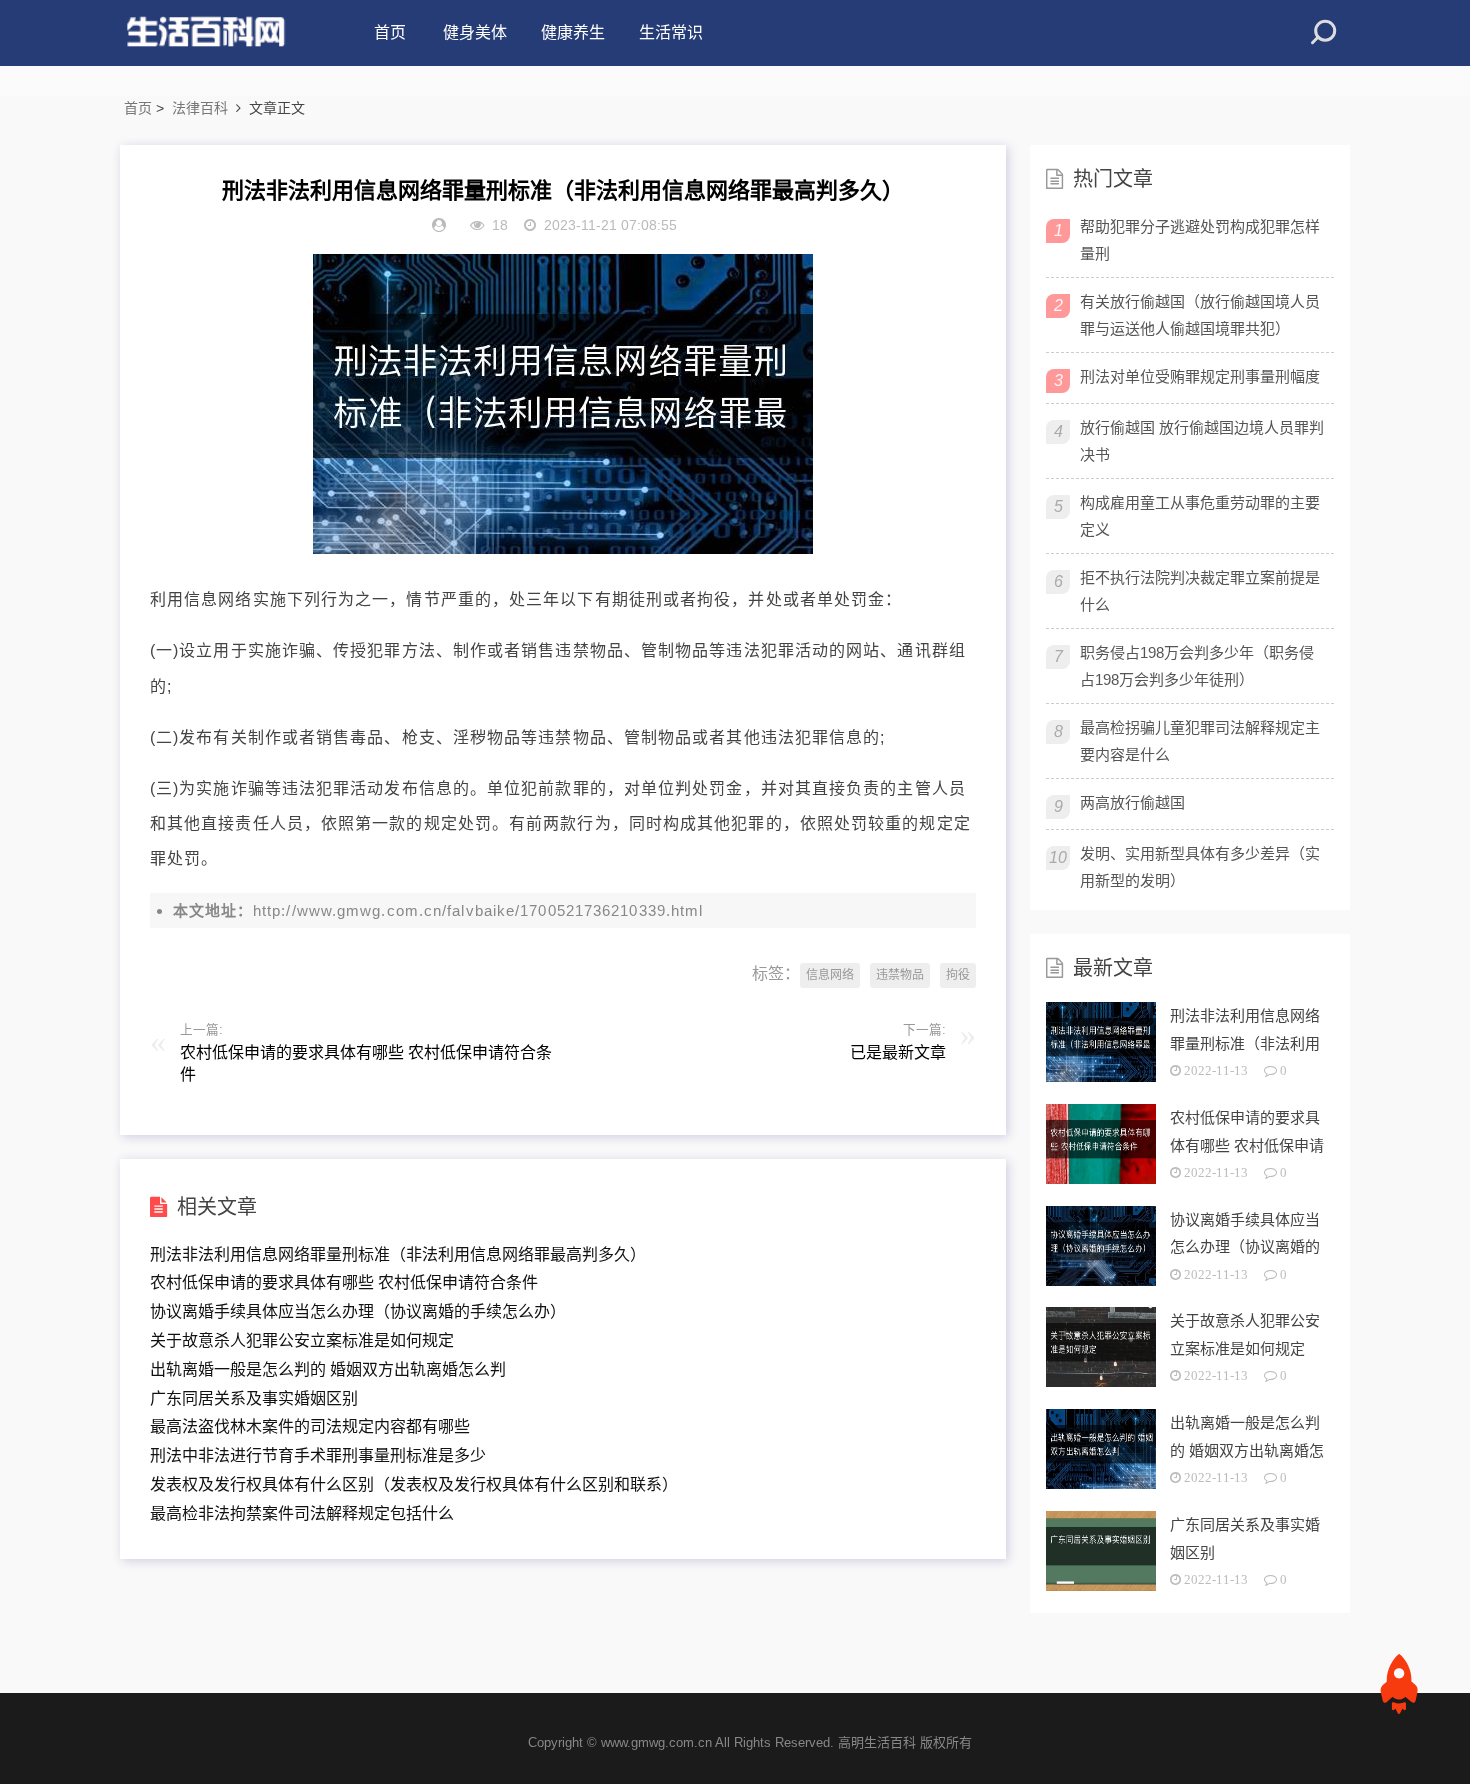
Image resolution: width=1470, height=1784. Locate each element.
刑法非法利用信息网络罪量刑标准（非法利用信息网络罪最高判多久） (398, 1254)
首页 (390, 32)
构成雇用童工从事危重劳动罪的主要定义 (1200, 516)
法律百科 (200, 108)
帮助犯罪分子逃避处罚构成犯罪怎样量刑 (1200, 240)
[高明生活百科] (205, 33)
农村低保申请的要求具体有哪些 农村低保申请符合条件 (344, 1282)
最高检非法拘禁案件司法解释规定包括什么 (302, 1513)
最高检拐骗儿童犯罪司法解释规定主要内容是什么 (1200, 741)
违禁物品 (900, 975)
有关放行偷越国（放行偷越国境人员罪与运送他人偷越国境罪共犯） (1200, 315)
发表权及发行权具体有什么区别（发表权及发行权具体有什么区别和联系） (414, 1484)
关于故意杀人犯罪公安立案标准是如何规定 (302, 1340)
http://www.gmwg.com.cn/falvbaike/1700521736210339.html (478, 910)
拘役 (958, 975)
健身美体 (475, 32)
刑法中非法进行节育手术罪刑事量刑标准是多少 (318, 1455)
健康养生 (573, 32)
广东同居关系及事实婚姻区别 (254, 1398)
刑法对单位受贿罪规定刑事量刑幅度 (1200, 376)
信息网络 (830, 975)
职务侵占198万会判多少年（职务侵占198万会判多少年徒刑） (1197, 666)
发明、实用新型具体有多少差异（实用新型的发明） (1200, 867)
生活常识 (671, 32)
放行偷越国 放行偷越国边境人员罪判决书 (1202, 441)
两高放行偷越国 (1132, 802)
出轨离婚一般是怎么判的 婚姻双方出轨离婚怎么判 (328, 1369)
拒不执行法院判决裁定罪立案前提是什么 (1200, 591)
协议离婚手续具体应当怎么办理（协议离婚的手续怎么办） (358, 1311)
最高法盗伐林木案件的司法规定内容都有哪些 (310, 1426)
